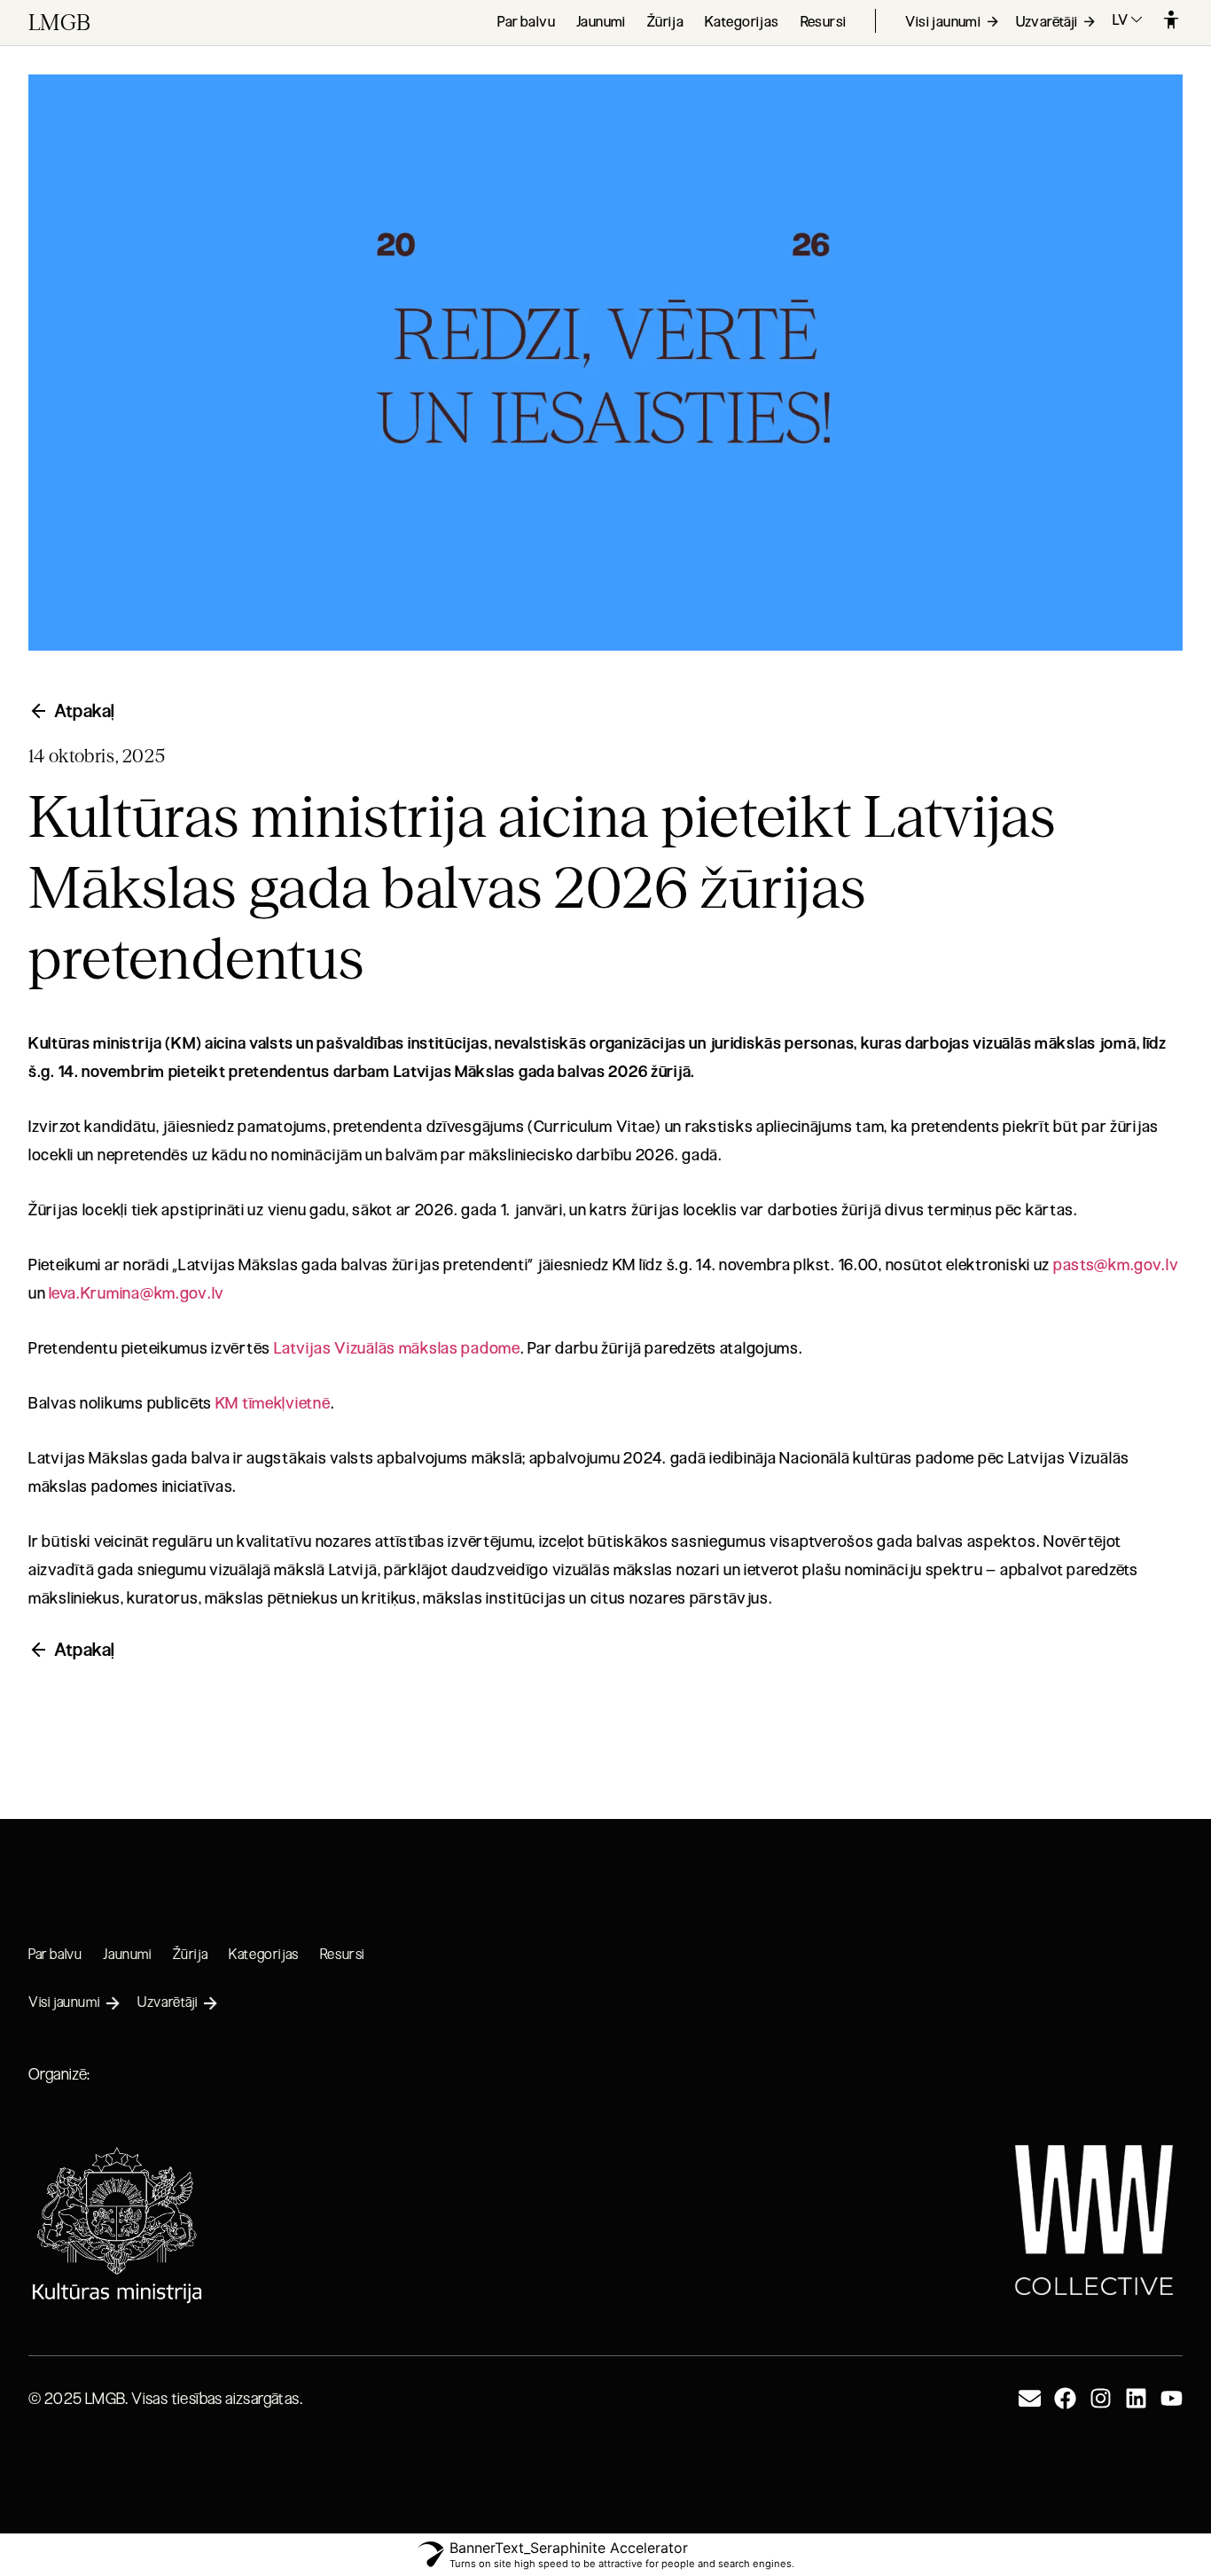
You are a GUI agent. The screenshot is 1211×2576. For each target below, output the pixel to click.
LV (1121, 20)
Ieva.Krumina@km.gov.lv (137, 1293)
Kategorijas (742, 22)
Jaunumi (601, 22)
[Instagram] (1101, 2398)
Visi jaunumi (944, 22)
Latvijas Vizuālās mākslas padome (397, 1348)
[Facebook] (1065, 2398)
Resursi (824, 22)
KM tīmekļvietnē (273, 1403)
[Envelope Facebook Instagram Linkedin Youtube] (1101, 2398)
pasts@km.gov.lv (1116, 1265)
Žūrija (665, 22)
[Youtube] (1172, 2398)
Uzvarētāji (1048, 22)
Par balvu (526, 22)
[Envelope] (1030, 2398)
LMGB (60, 23)
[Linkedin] (1136, 2398)
